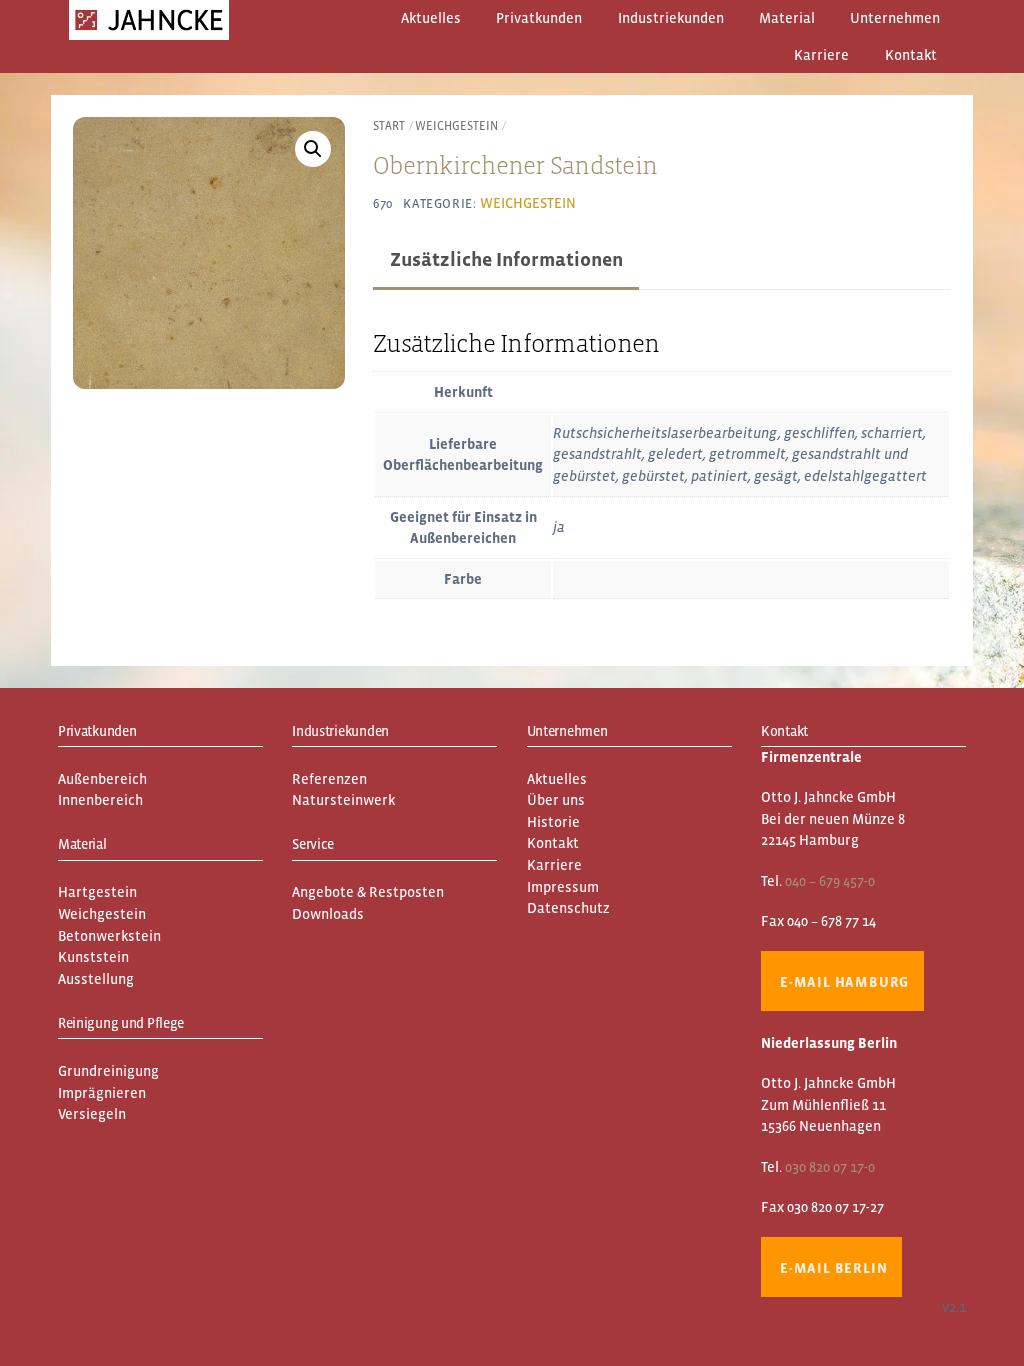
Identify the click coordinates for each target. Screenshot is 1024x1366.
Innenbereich (100, 800)
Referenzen (329, 779)
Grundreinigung (108, 1071)
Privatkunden (539, 18)
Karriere (821, 55)
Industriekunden (671, 18)
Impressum (563, 887)
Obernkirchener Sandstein (515, 165)
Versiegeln (92, 1114)
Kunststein (93, 957)
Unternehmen (895, 18)
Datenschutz (568, 908)
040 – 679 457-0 (830, 881)
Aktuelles (431, 18)
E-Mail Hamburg (844, 982)
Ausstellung (96, 979)
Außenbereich (102, 779)
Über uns (556, 800)
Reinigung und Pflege (121, 1023)
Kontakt (911, 55)
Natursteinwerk (343, 800)
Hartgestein (97, 892)
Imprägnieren (102, 1093)
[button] (313, 149)
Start (389, 126)
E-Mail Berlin (833, 1268)
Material (787, 18)
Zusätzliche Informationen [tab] (506, 259)
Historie (553, 822)
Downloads (328, 914)
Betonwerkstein (109, 936)
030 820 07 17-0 (830, 1167)
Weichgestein (456, 126)
